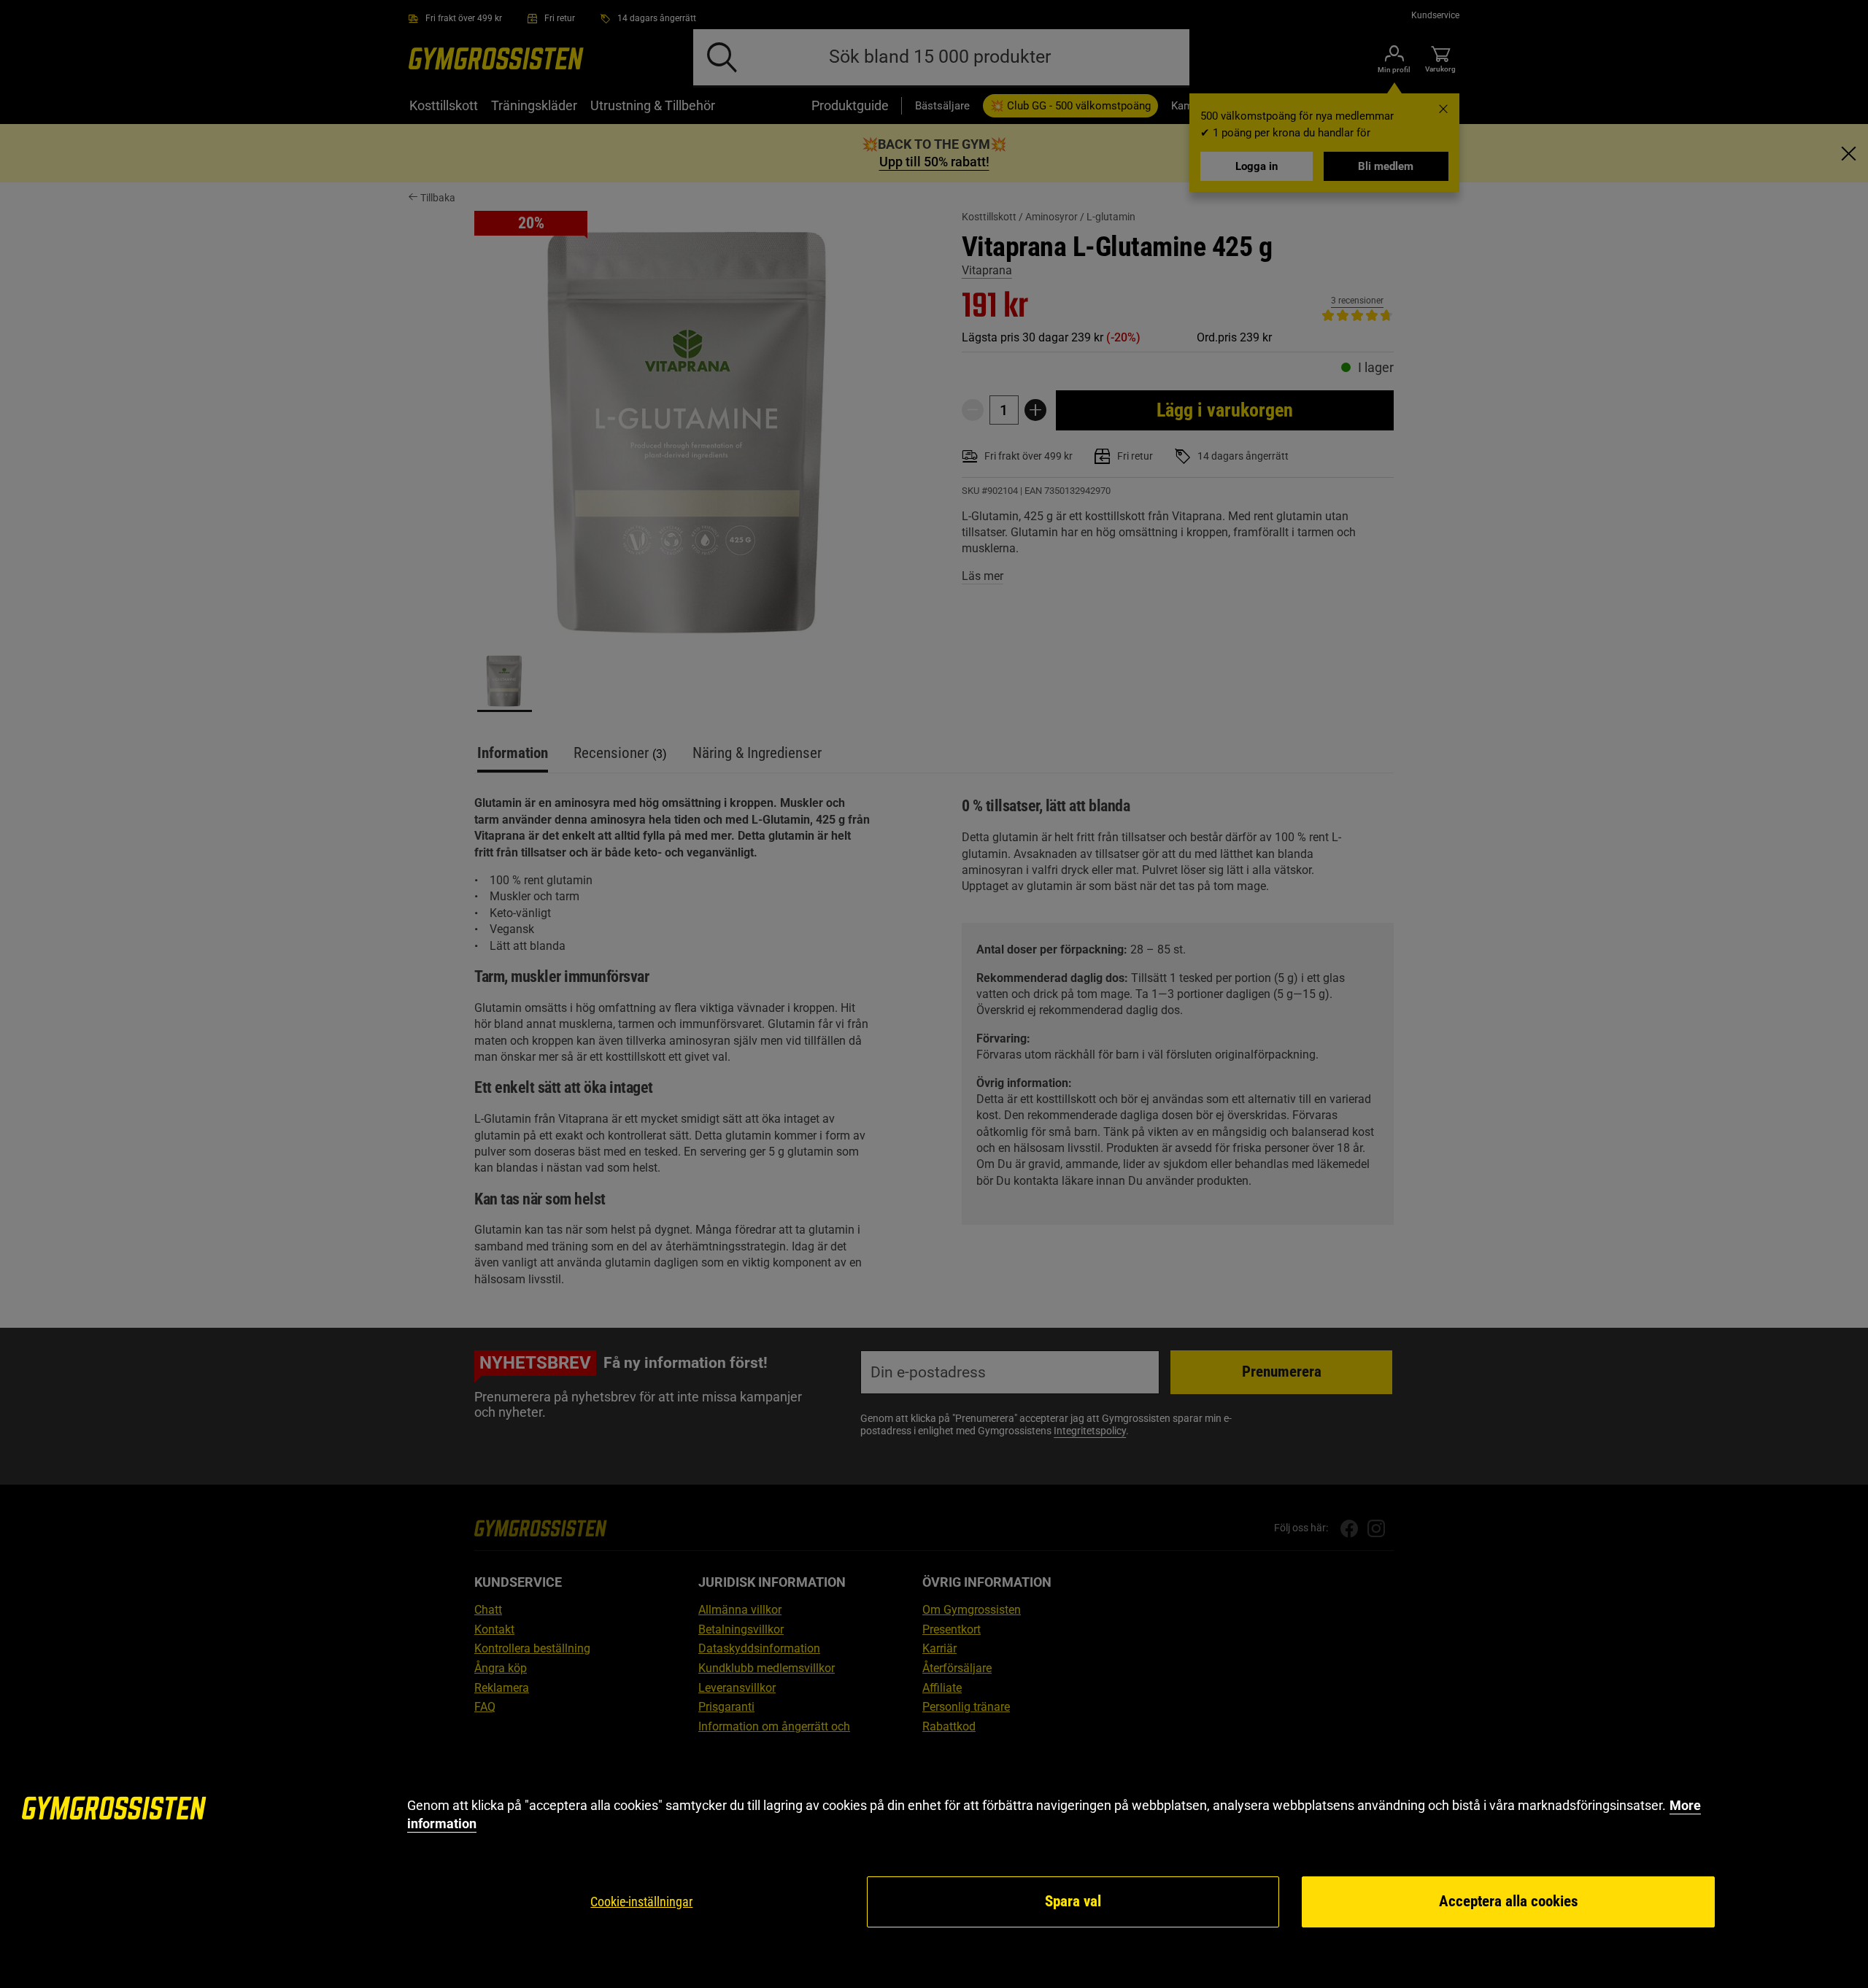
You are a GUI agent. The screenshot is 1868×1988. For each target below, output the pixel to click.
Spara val (1073, 1901)
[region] (934, 1863)
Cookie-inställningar (641, 1902)
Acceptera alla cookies (1509, 1901)
